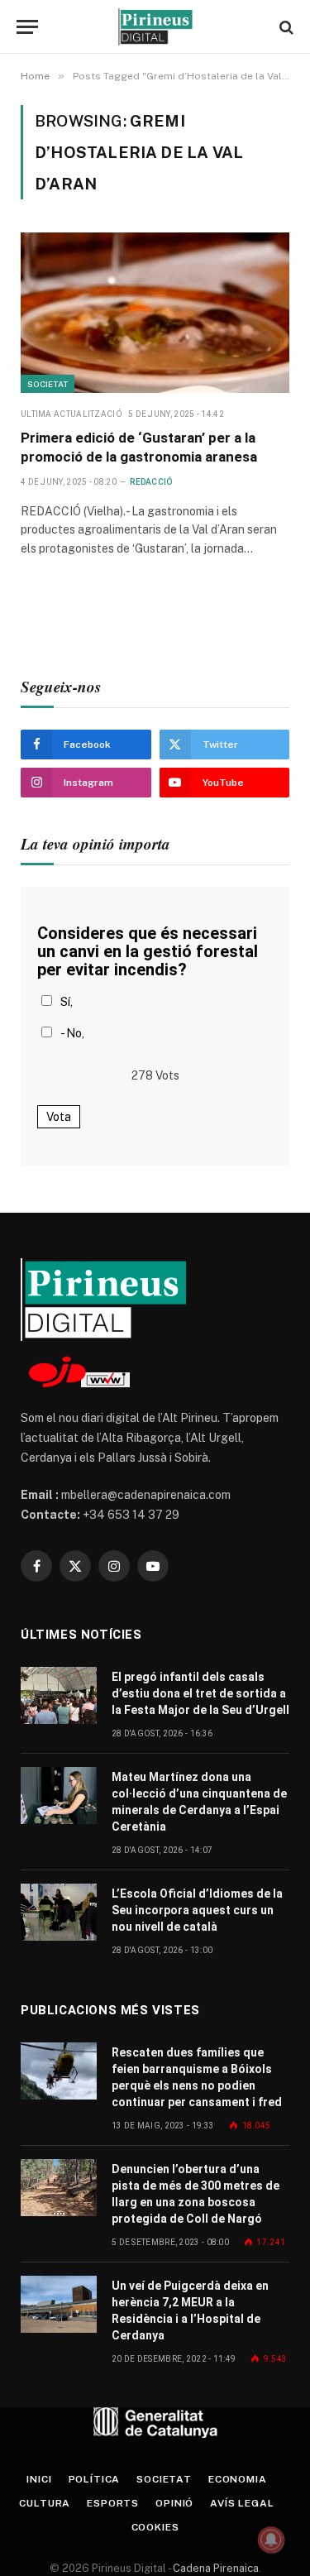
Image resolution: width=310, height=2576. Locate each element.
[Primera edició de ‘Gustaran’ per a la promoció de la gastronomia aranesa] (155, 312)
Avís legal (242, 2503)
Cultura (45, 2503)
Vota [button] (59, 1117)
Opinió (174, 2503)
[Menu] (27, 27)
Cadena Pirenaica (215, 2568)
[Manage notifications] (271, 2540)
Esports (113, 2503)
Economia (238, 2479)
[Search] (285, 27)
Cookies (155, 2527)
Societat (48, 384)
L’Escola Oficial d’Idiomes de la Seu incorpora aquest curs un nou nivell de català (197, 1910)
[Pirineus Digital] (155, 27)
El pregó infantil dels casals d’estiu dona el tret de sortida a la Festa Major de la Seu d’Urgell (200, 1693)
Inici (39, 2479)
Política (95, 2479)
